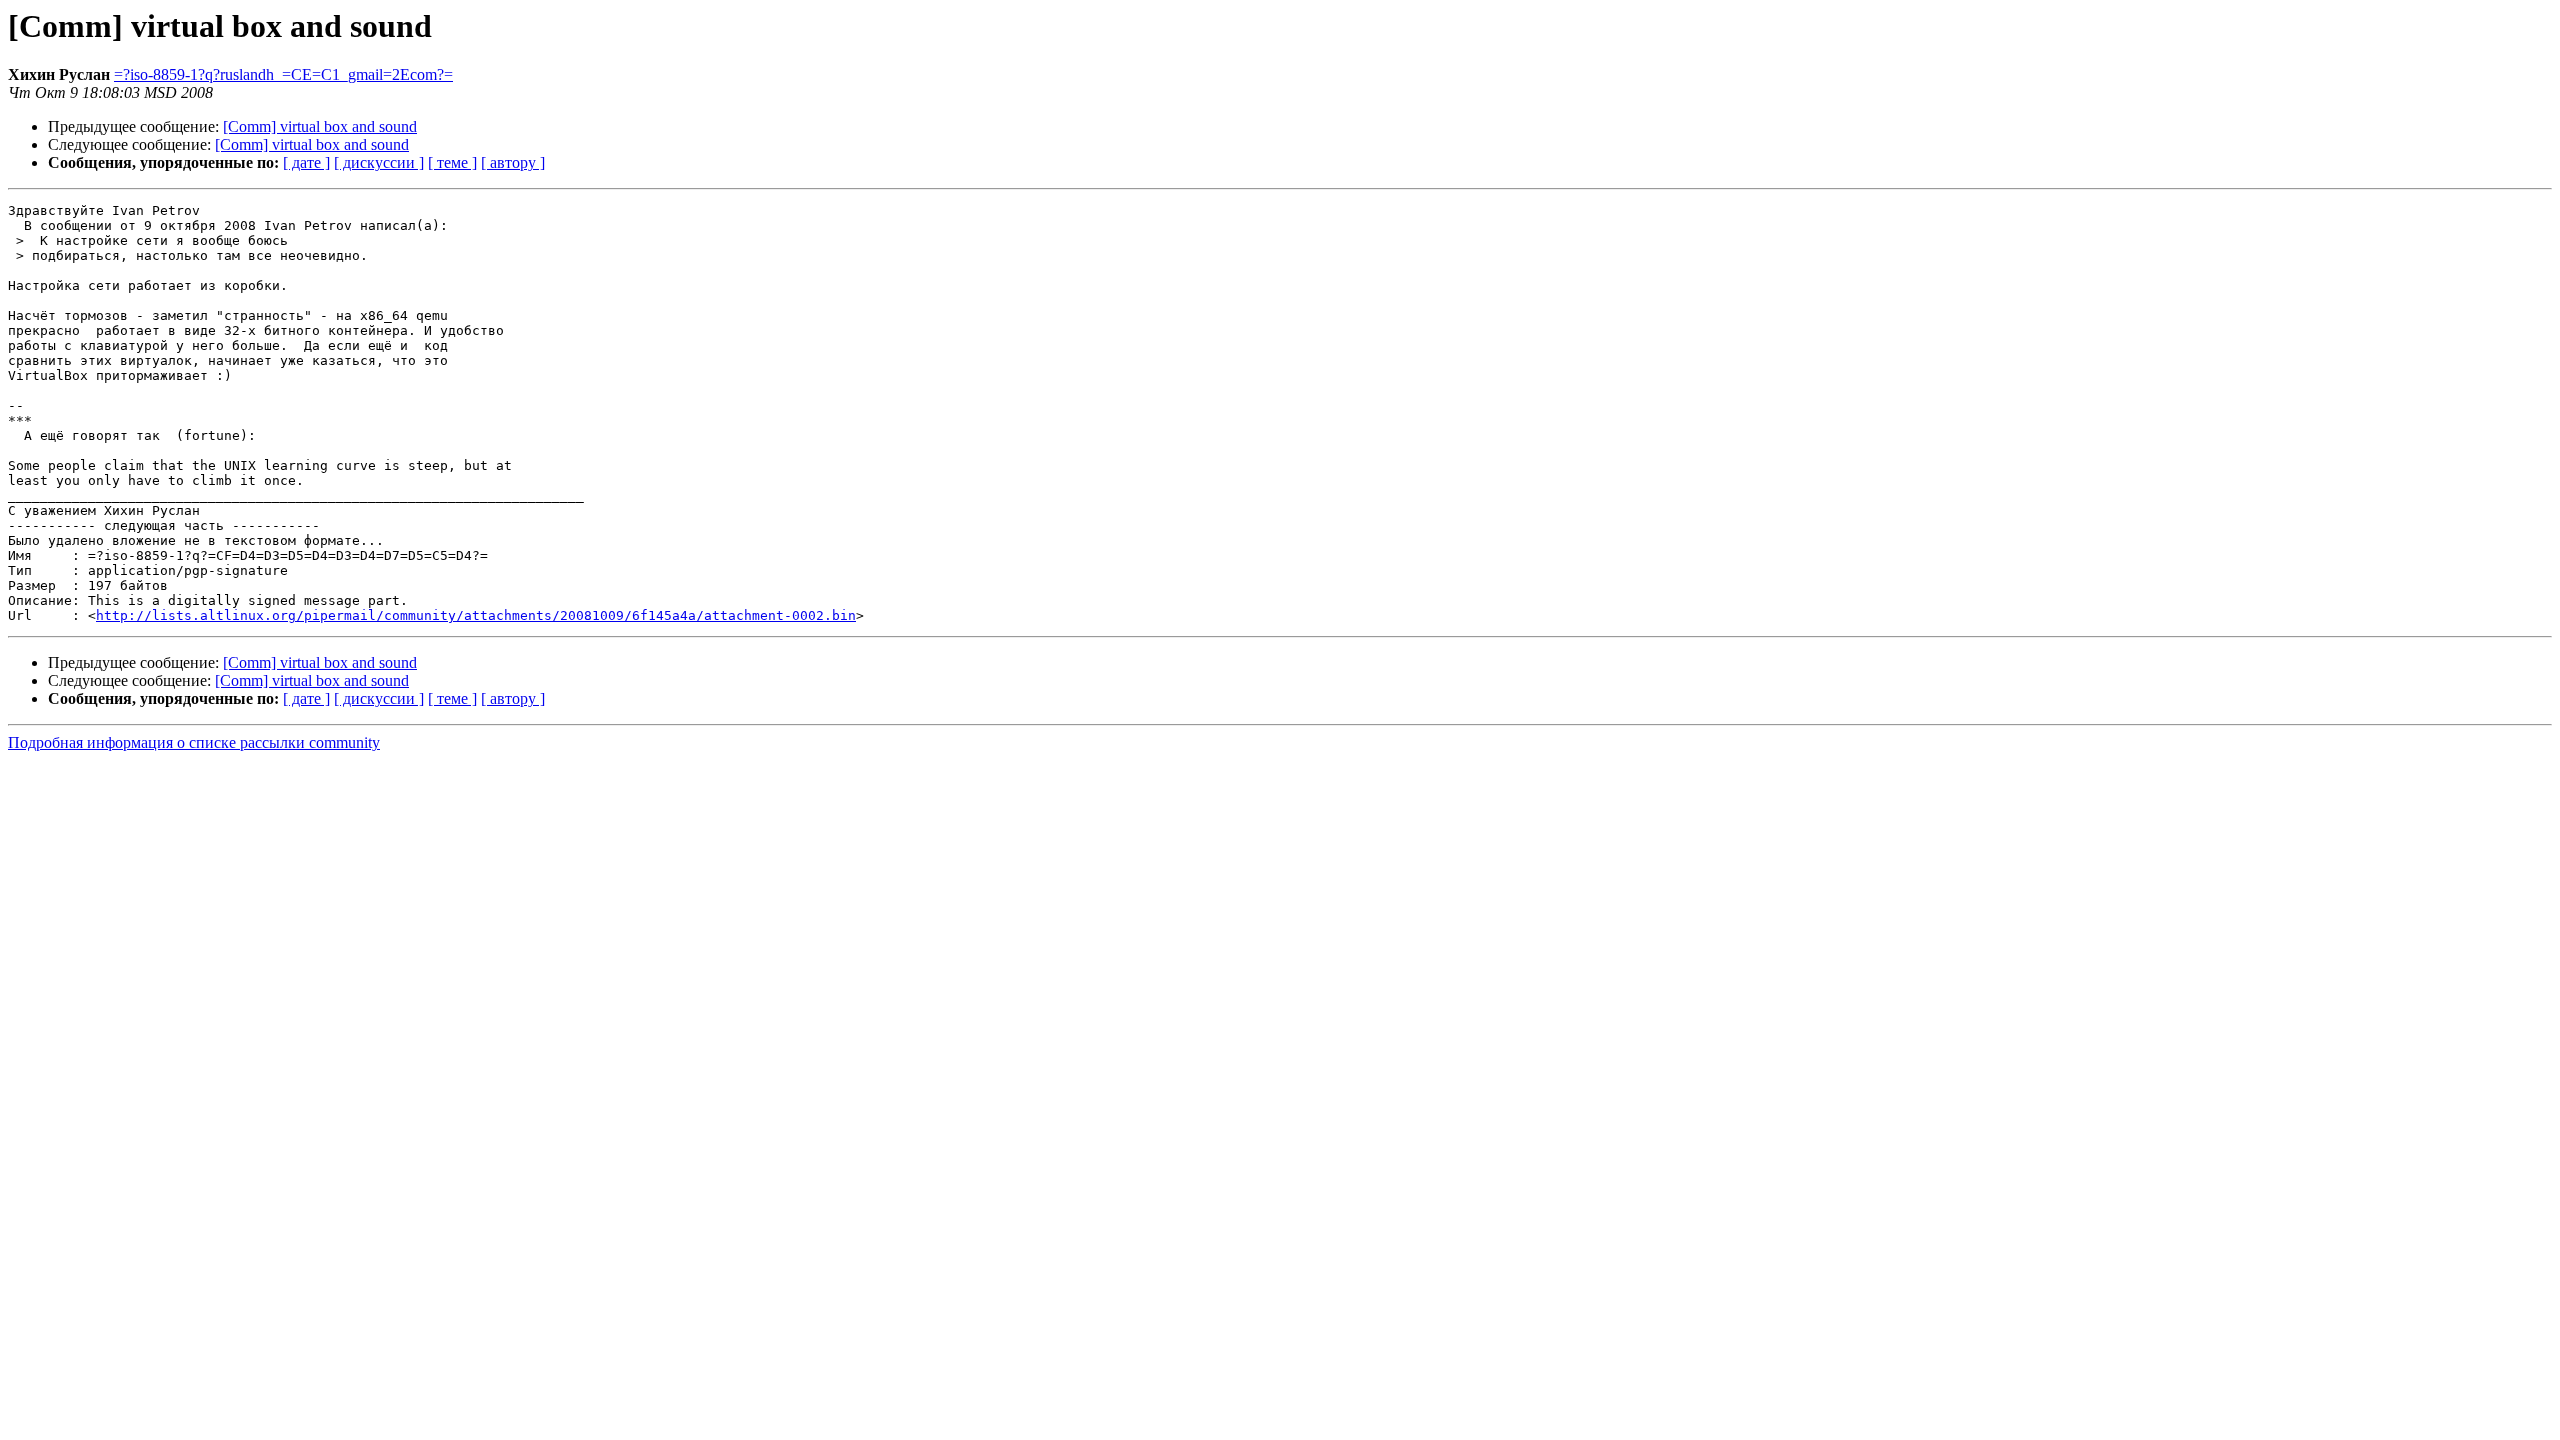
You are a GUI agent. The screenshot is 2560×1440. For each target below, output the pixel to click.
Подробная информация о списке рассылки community (194, 742)
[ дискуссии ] (379, 162)
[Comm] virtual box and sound (320, 126)
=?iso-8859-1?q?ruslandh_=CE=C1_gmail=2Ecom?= (283, 74)
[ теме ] (452, 162)
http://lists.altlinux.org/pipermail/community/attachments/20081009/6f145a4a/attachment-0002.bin (476, 615)
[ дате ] (306, 162)
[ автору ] (513, 162)
